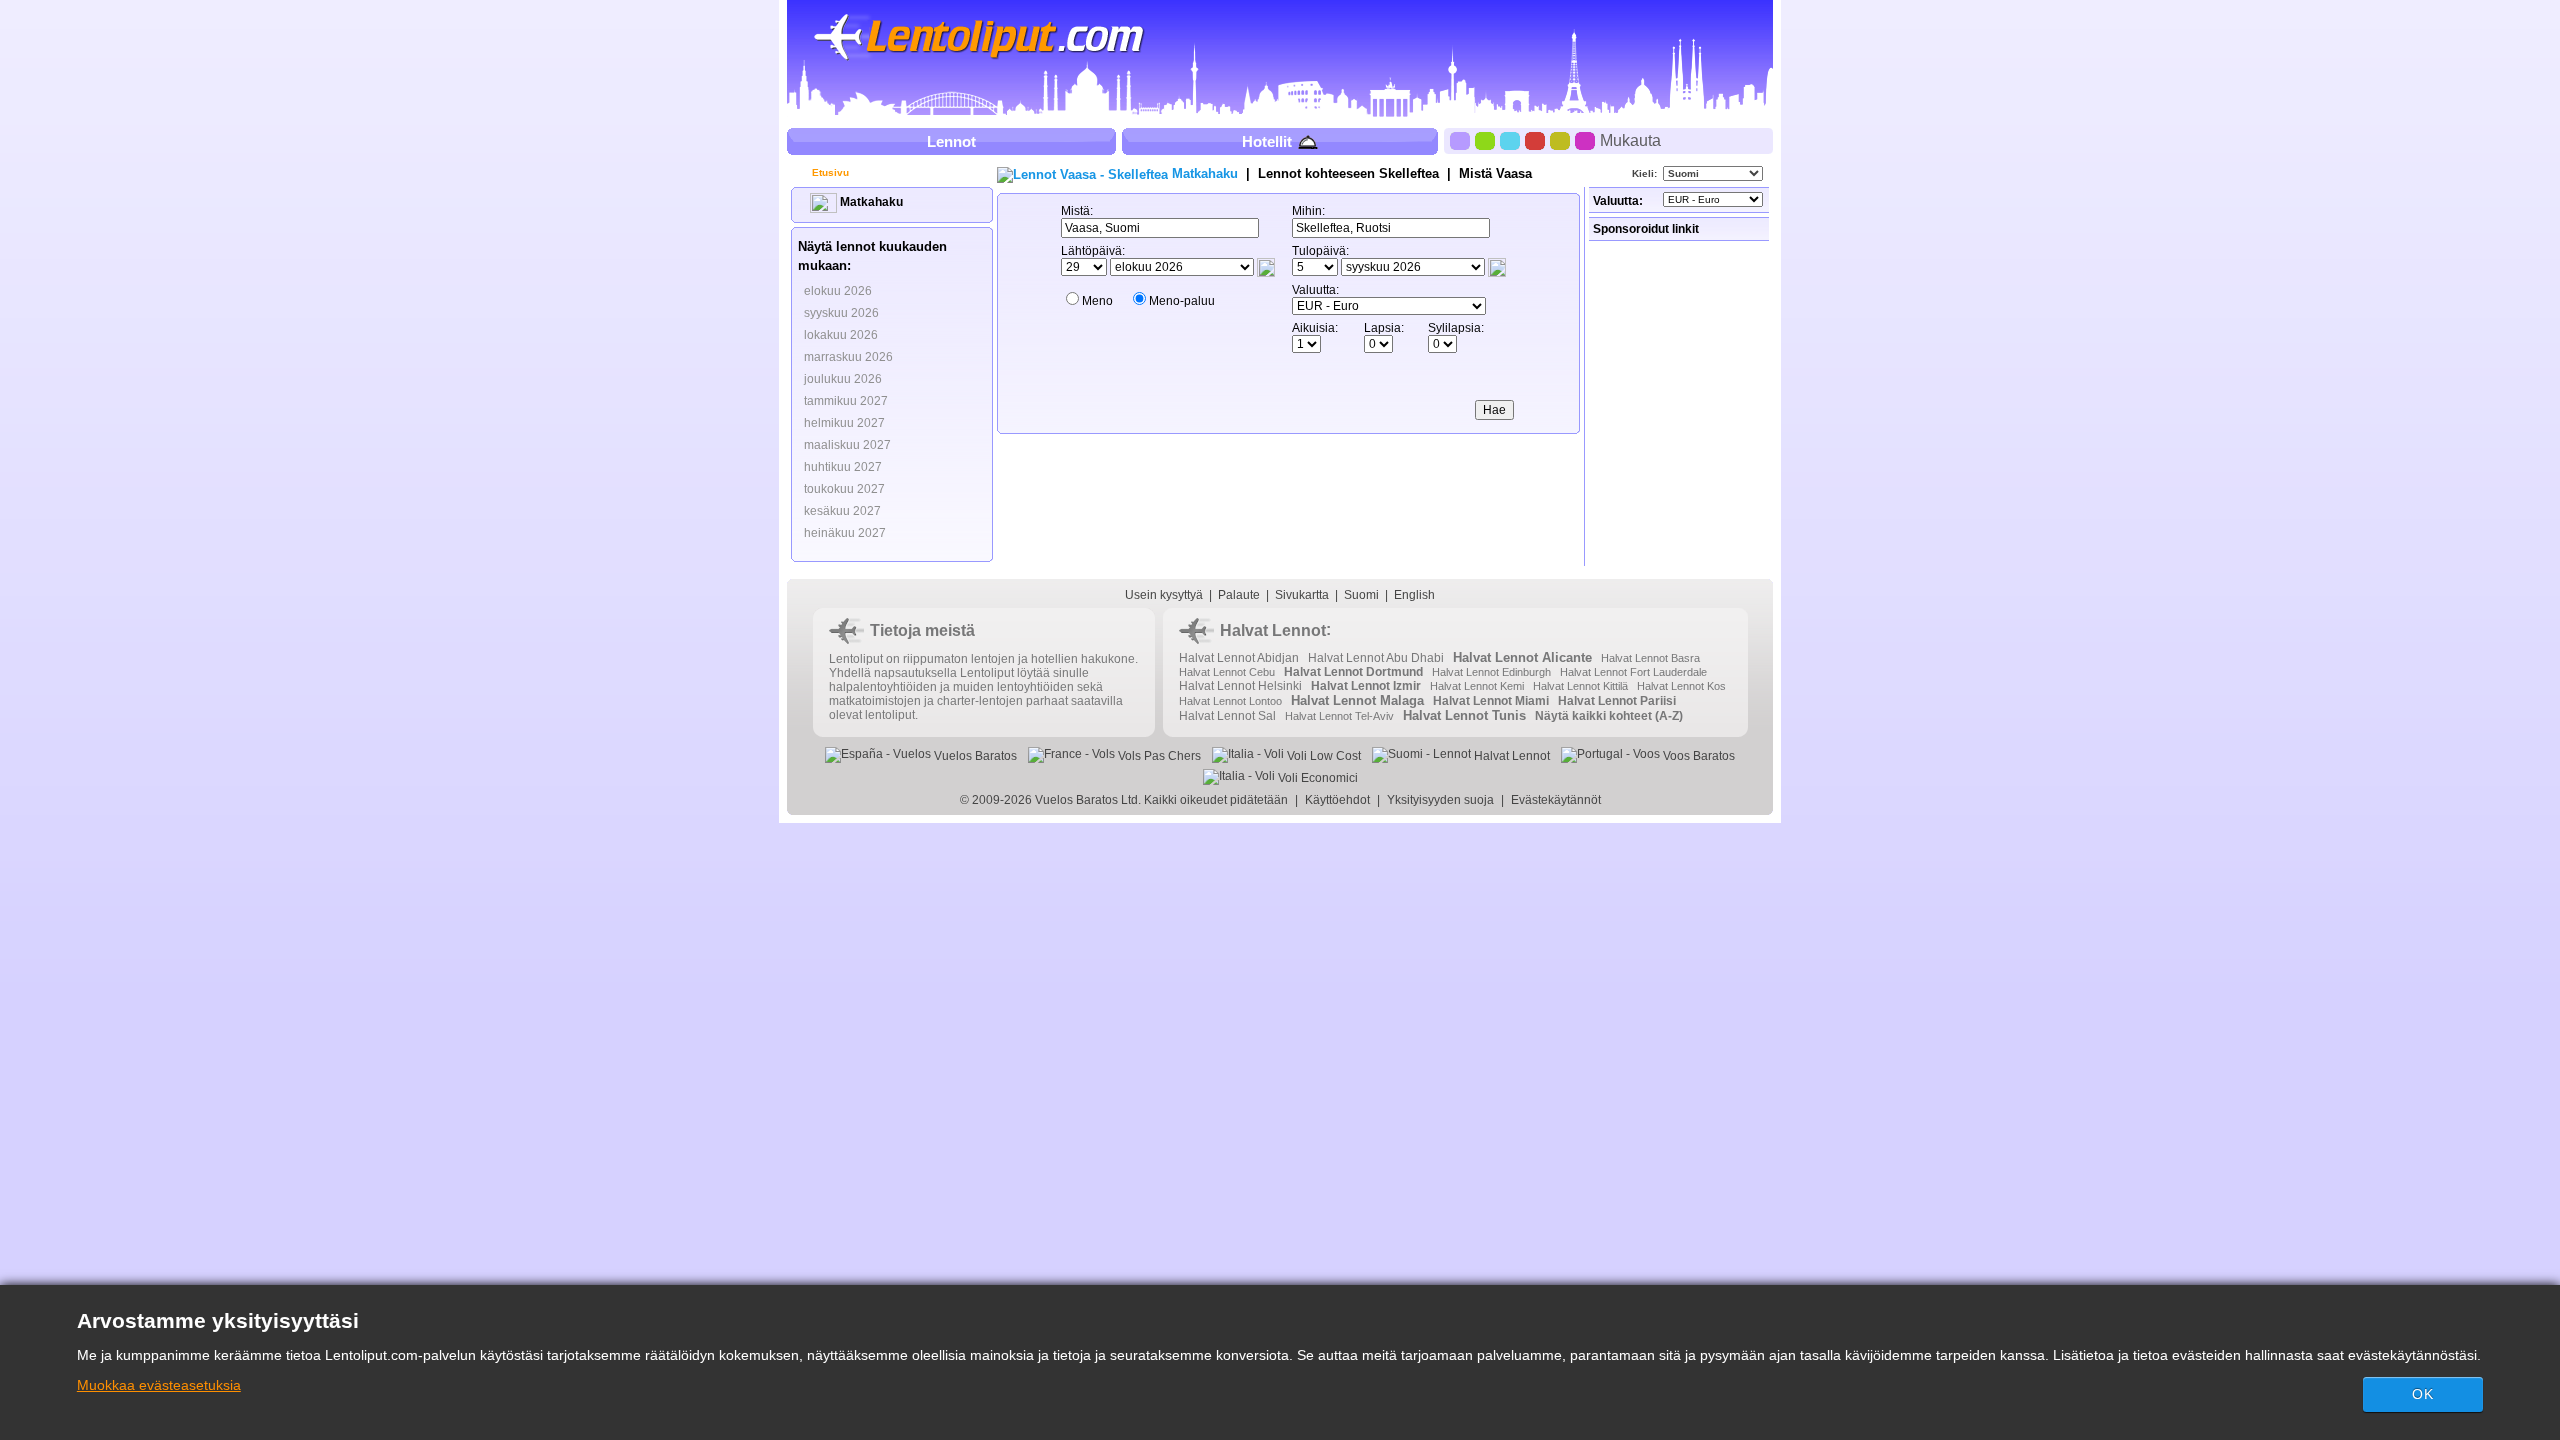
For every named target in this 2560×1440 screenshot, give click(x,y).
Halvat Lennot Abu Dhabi (1376, 658)
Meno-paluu (1182, 301)
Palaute (1239, 595)
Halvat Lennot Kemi (1477, 686)
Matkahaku (870, 202)
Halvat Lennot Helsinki (1240, 686)
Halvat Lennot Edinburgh (1491, 672)
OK (2423, 1394)
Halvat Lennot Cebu (1227, 672)
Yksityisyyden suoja (1440, 800)
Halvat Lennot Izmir (1366, 686)
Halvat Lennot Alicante (1522, 657)
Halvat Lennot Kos (1681, 686)
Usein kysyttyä (1164, 595)
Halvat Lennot (1273, 630)
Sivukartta (1302, 595)
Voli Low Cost (1322, 756)
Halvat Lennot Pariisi (1617, 701)
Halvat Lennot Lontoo (1230, 701)
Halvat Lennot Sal (1227, 716)
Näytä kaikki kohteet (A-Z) (1609, 716)
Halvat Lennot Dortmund (1353, 672)
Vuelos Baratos (974, 756)
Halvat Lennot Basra (1650, 658)
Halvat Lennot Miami (1491, 701)
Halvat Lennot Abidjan (1239, 658)
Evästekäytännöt (1556, 800)
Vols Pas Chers (1158, 756)
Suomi (1361, 595)
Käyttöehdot (1337, 800)
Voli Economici (1316, 778)
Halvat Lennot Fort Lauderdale (1633, 672)
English (1414, 595)
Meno (1097, 301)
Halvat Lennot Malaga (1357, 700)
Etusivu (829, 172)
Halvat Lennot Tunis (1464, 715)
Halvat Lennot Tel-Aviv (1339, 716)
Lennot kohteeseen (1348, 173)
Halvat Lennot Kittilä (1580, 686)
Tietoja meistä (922, 630)
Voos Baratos (1697, 756)
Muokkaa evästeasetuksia (159, 1385)
